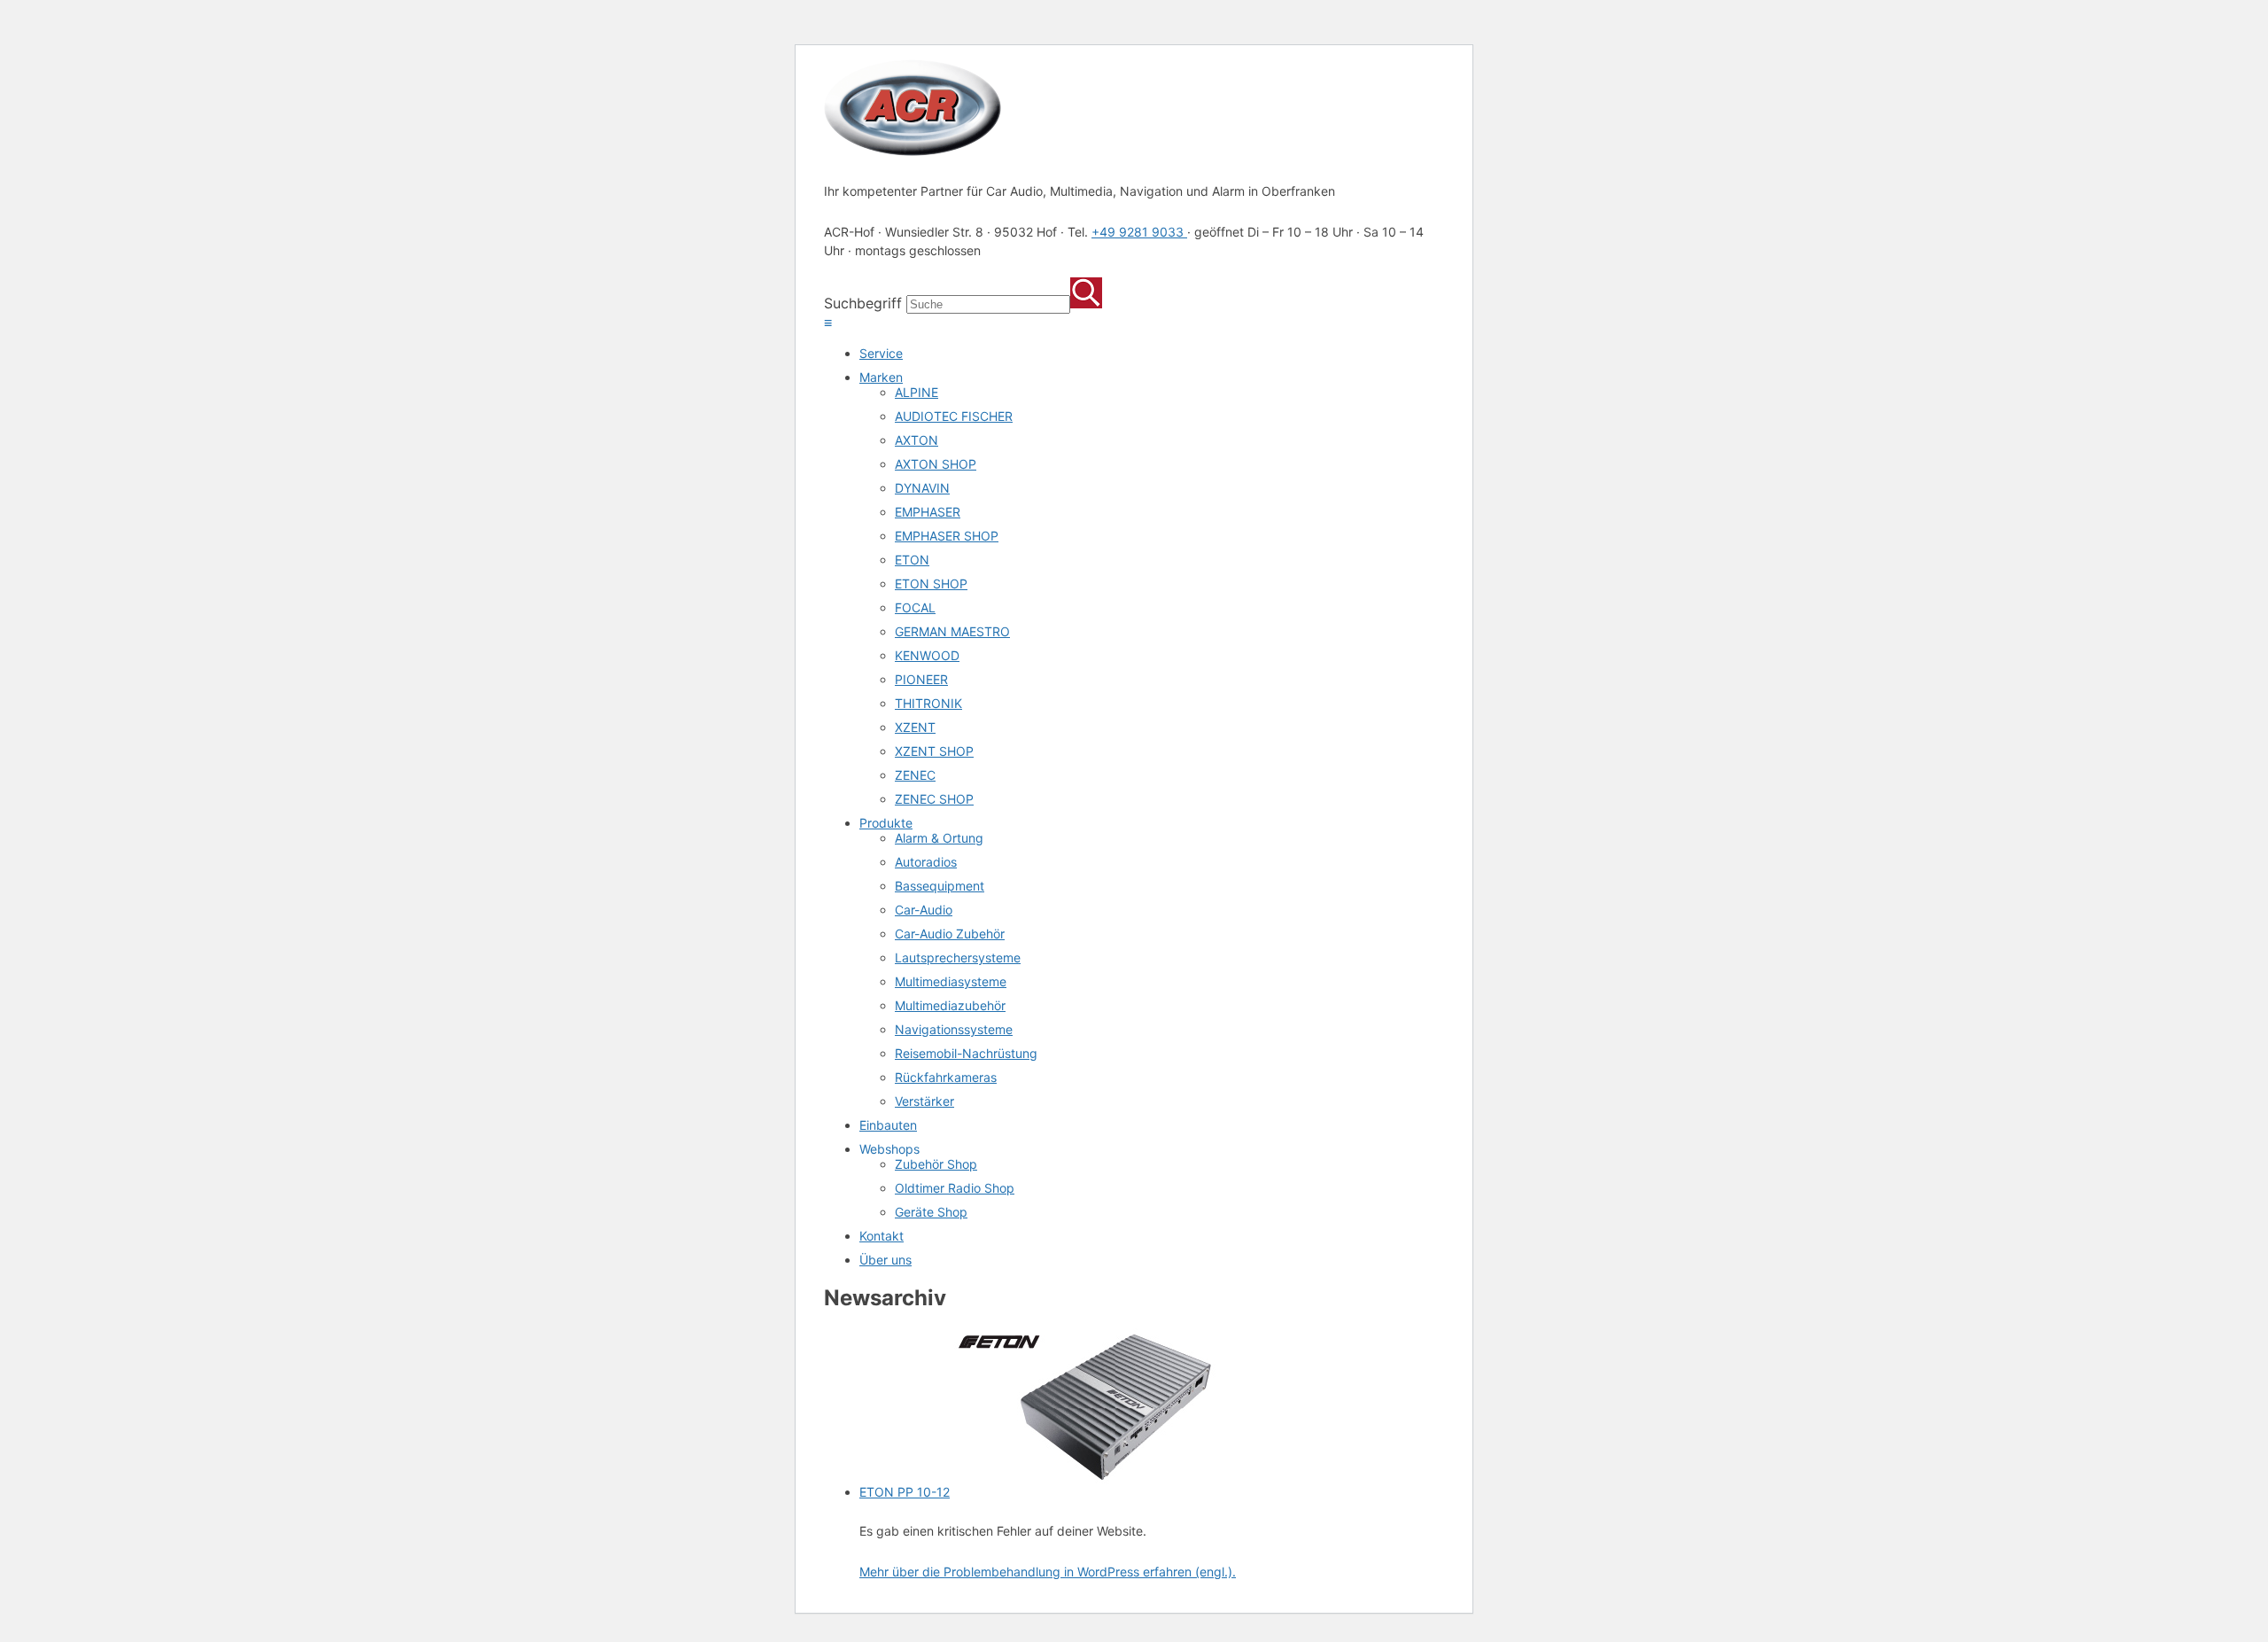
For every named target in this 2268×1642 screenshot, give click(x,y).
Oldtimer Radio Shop (955, 1188)
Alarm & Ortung (939, 838)
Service (881, 353)
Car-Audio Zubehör (950, 934)
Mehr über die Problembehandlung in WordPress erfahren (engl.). (1048, 1572)
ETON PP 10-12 (905, 1492)
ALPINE (917, 392)
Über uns (885, 1260)
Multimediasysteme (951, 981)
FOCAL (915, 607)
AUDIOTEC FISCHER (954, 416)
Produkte (886, 823)
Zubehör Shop (936, 1164)
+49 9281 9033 (1139, 232)
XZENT (915, 727)
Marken (881, 377)
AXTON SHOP (936, 464)
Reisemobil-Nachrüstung (966, 1053)
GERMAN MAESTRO (952, 631)
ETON (912, 560)
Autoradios (926, 862)
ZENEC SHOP (934, 799)
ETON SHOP (931, 584)
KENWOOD (927, 655)
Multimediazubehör (950, 1005)
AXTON (917, 440)
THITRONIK (928, 703)
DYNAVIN (922, 488)
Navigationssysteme (954, 1029)
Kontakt (882, 1236)
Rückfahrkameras (946, 1077)
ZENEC (915, 775)
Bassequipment (940, 886)
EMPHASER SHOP (947, 536)
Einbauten (888, 1125)
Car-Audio (924, 910)
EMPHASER (928, 512)
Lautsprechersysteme (958, 957)
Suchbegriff (863, 303)
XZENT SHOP (934, 751)
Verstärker (924, 1101)
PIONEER (921, 679)
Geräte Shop (931, 1212)
